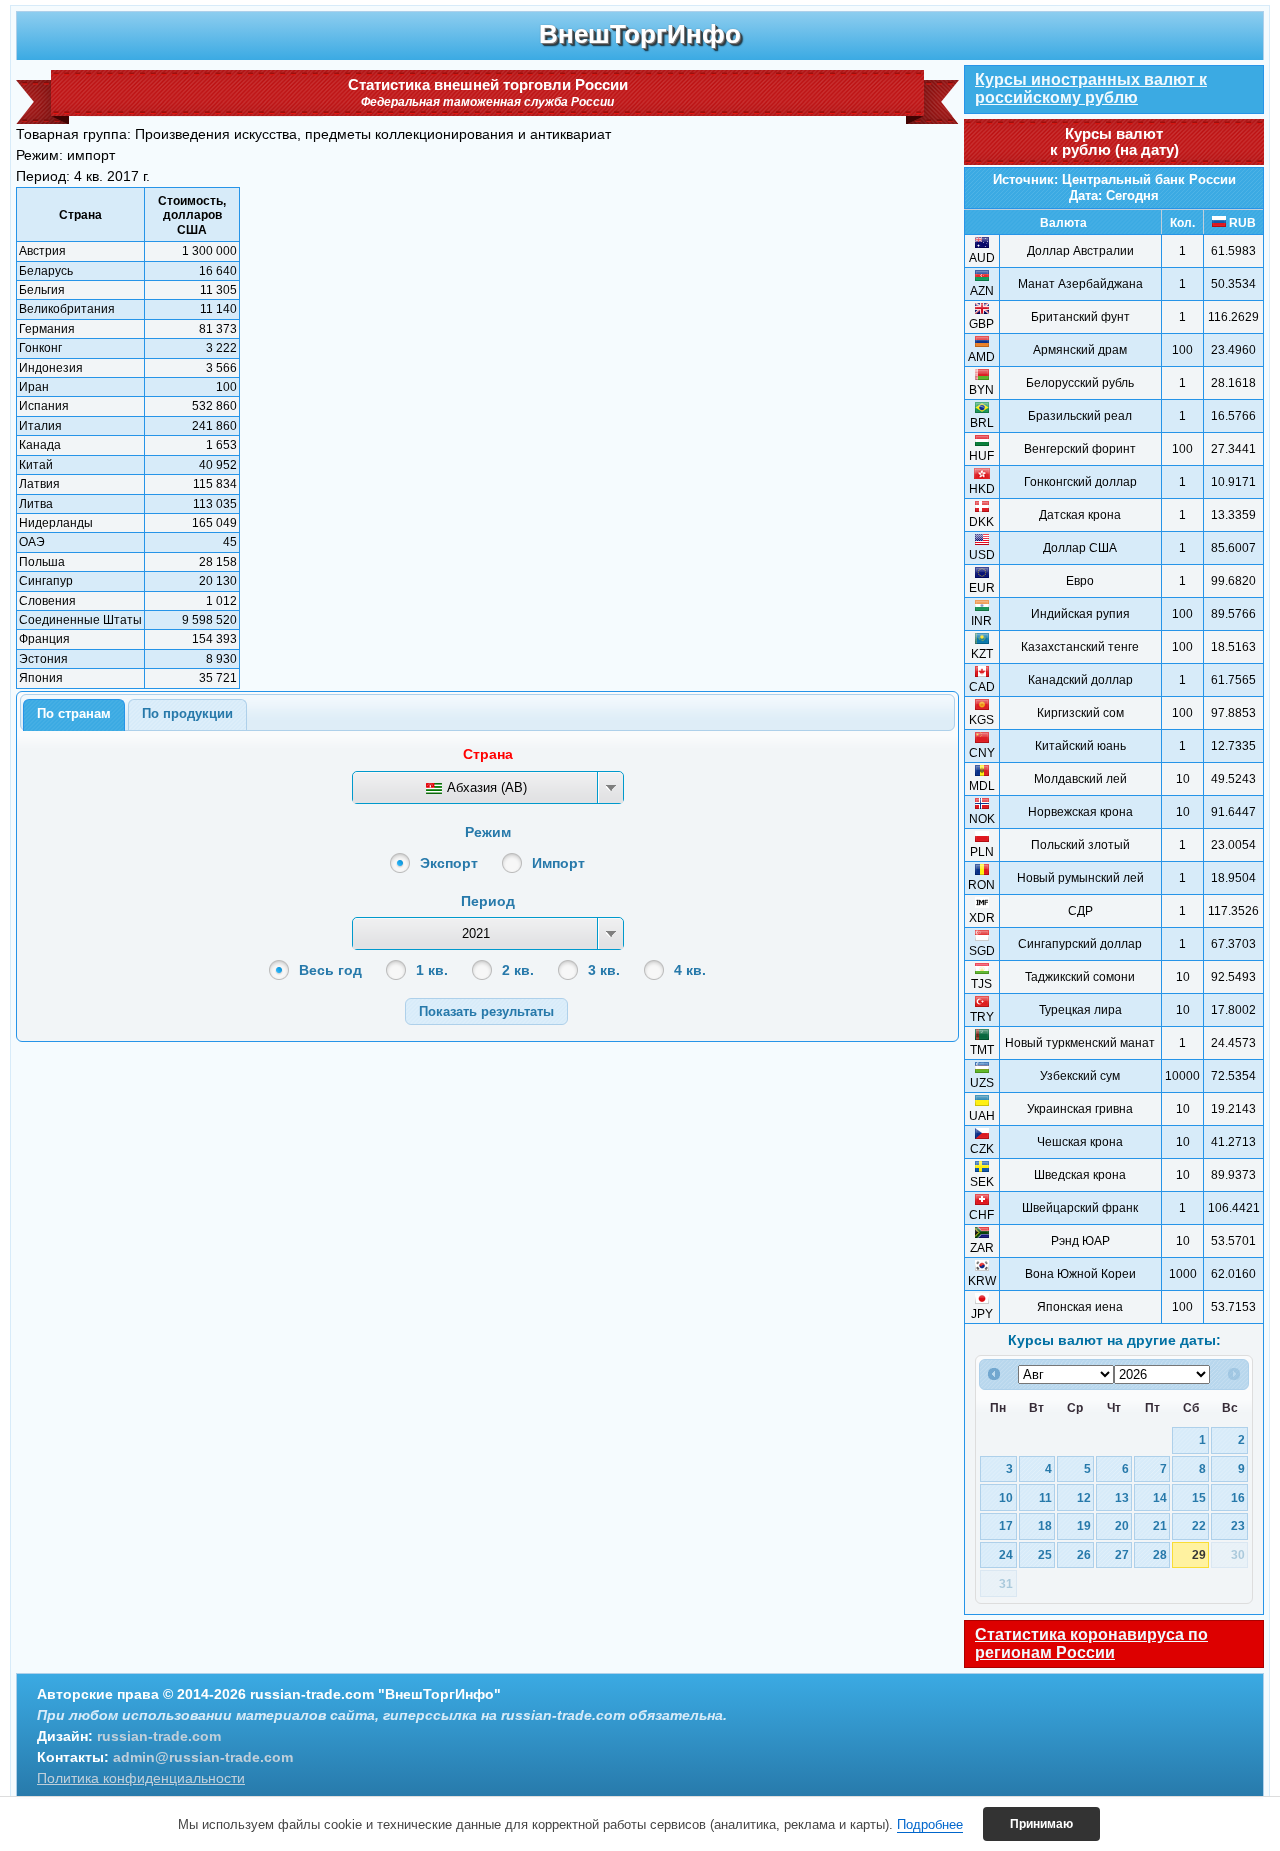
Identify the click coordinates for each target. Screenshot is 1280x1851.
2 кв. (518, 970)
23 (1238, 1525)
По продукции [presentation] (187, 713)
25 (1045, 1554)
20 (1122, 1525)
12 (1084, 1497)
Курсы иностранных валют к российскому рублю (1091, 88)
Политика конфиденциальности (141, 1778)
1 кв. (432, 970)
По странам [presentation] (74, 713)
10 (1006, 1497)
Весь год (330, 970)
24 (1006, 1554)
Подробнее (930, 1824)
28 (1160, 1554)
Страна (488, 754)
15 (1199, 1497)
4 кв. (690, 970)
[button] (486, 1011)
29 (1199, 1554)
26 (1084, 1554)
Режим (488, 832)
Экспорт (449, 863)
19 (1084, 1525)
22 (1199, 1525)
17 (1006, 1525)
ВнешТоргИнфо (640, 34)
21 (1160, 1525)
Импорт (558, 863)
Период (488, 901)
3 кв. (604, 970)
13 (1122, 1497)
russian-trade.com (159, 1736)
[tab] (74, 715)
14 (1160, 1497)
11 (1045, 1497)
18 (1045, 1525)
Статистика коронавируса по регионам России (1091, 1643)
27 (1122, 1554)
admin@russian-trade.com (203, 1757)
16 (1238, 1497)
